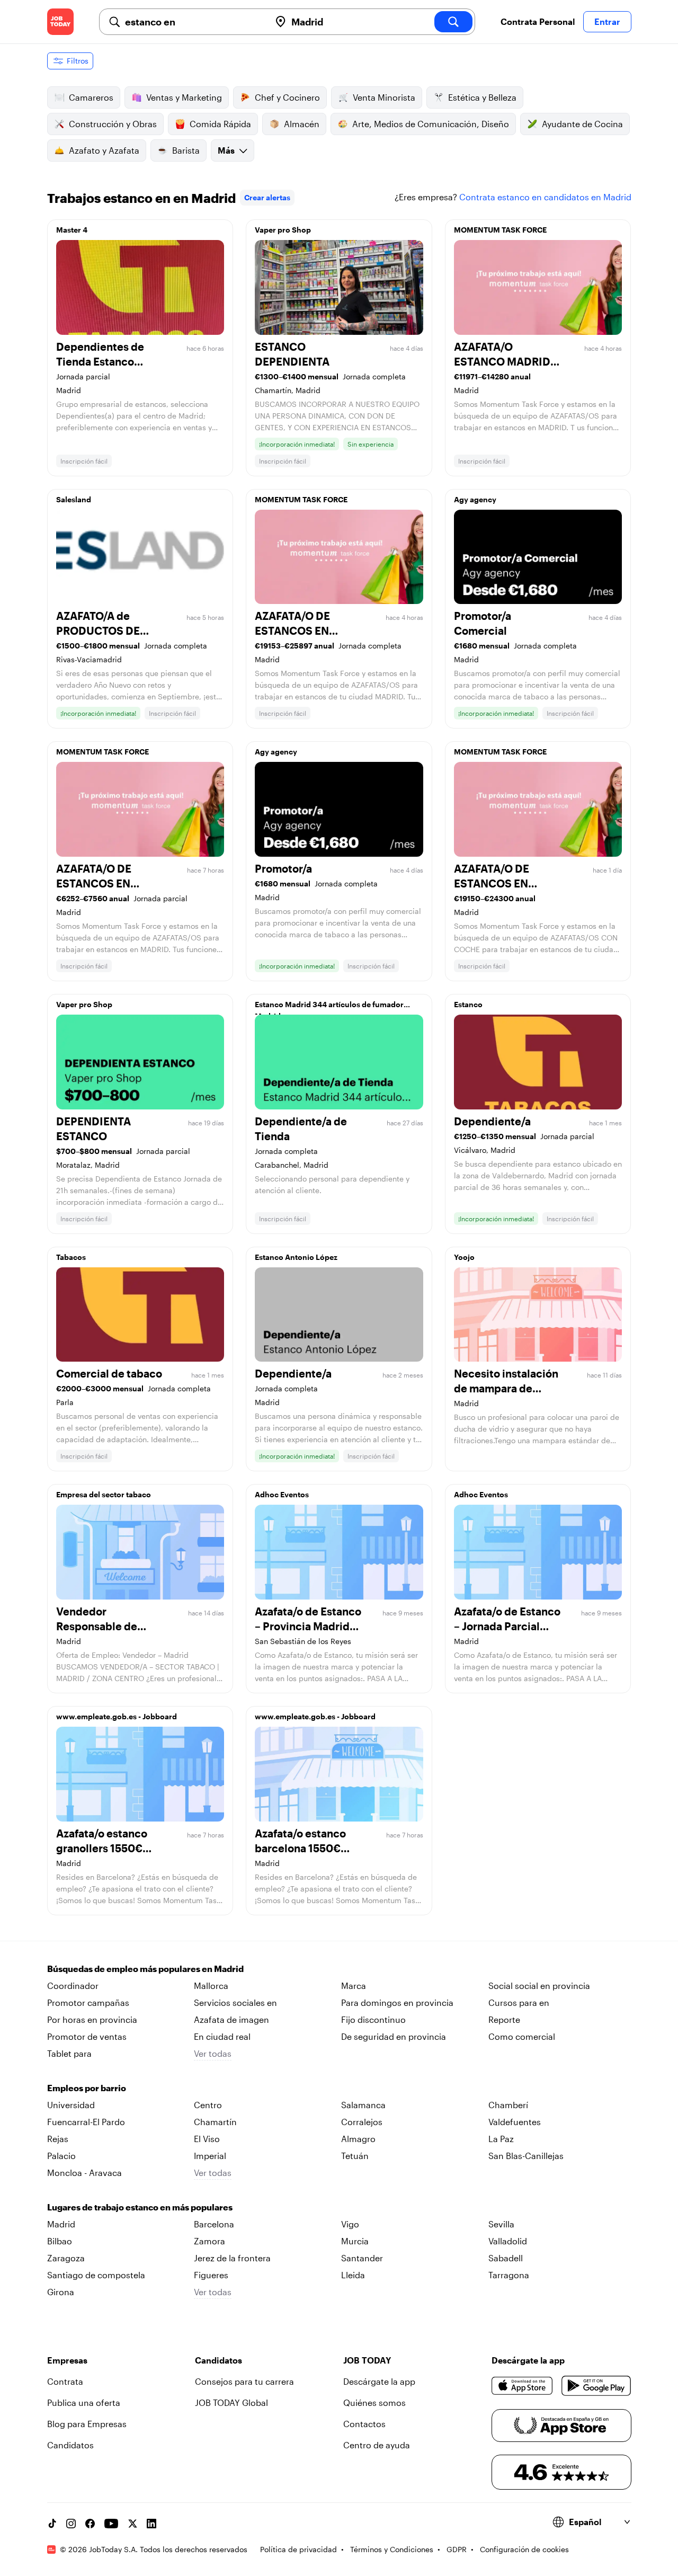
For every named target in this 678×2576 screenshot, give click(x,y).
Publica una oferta (84, 2402)
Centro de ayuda (377, 2445)
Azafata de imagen (231, 2019)
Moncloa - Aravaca (84, 2173)
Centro (208, 2105)
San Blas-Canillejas (526, 2156)
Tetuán (355, 2156)
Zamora (209, 2241)
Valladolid (508, 2241)
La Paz (501, 2139)
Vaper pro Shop (283, 230)
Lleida (353, 2275)
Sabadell (506, 2258)
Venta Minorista (384, 97)
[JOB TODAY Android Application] (596, 2386)
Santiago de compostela (96, 2275)
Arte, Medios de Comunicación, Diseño (431, 124)
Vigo (350, 2224)
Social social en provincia (539, 1986)
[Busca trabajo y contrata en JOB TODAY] (60, 22)
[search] (453, 22)
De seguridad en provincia (394, 2036)
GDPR (457, 2549)
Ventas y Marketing (184, 97)
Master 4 (72, 230)
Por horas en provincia (92, 2019)
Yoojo (464, 1257)
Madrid (61, 2224)
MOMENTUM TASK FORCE (500, 230)
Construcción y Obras (113, 124)
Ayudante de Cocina (582, 124)
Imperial (210, 2156)
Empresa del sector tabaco (104, 1494)
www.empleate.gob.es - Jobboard (117, 1716)
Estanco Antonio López (296, 1257)
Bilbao (60, 2241)
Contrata (65, 2381)
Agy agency (475, 499)
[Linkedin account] (151, 2524)
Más (226, 150)
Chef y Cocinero (287, 97)
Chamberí (508, 2105)
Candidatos (70, 2445)
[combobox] (193, 22)
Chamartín (215, 2122)
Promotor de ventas (87, 2036)
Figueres (211, 2275)
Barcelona (214, 2224)
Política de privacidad (298, 2549)
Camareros (91, 97)
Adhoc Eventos (282, 1494)
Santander (362, 2258)
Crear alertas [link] (267, 197)
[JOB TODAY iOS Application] (523, 2386)
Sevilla (501, 2224)
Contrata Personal (538, 21)
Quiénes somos (374, 2402)
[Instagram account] (71, 2524)
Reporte (504, 2019)
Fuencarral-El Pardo (86, 2122)
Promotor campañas (88, 2002)
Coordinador (73, 1986)
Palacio (61, 2156)
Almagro (358, 2139)
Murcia (355, 2241)
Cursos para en (519, 2002)
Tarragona (509, 2275)
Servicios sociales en (235, 2002)
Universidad (71, 2105)
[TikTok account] (52, 2524)
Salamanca (363, 2105)
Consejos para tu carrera (244, 2381)
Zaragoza (66, 2258)
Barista (186, 150)
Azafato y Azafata (104, 150)
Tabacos (71, 1257)
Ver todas (213, 2053)
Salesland (74, 499)
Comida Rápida (220, 124)
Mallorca (211, 1986)
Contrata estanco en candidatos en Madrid (545, 197)
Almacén (302, 124)
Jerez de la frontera (232, 2258)
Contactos (364, 2424)
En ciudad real (222, 2036)
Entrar (607, 21)
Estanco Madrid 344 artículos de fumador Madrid (329, 1007)
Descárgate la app (379, 2381)
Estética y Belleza (482, 97)
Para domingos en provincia (397, 2002)
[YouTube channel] (111, 2524)
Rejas (58, 2139)
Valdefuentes (515, 2122)
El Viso (207, 2139)
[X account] (132, 2524)
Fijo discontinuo (373, 2019)
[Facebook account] (90, 2524)
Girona (61, 2292)
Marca (354, 1986)
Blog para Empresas (87, 2424)
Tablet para (69, 2053)
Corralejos (362, 2122)
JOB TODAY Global (231, 2402)
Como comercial (522, 2036)
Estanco (468, 1004)
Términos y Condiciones (392, 2549)
